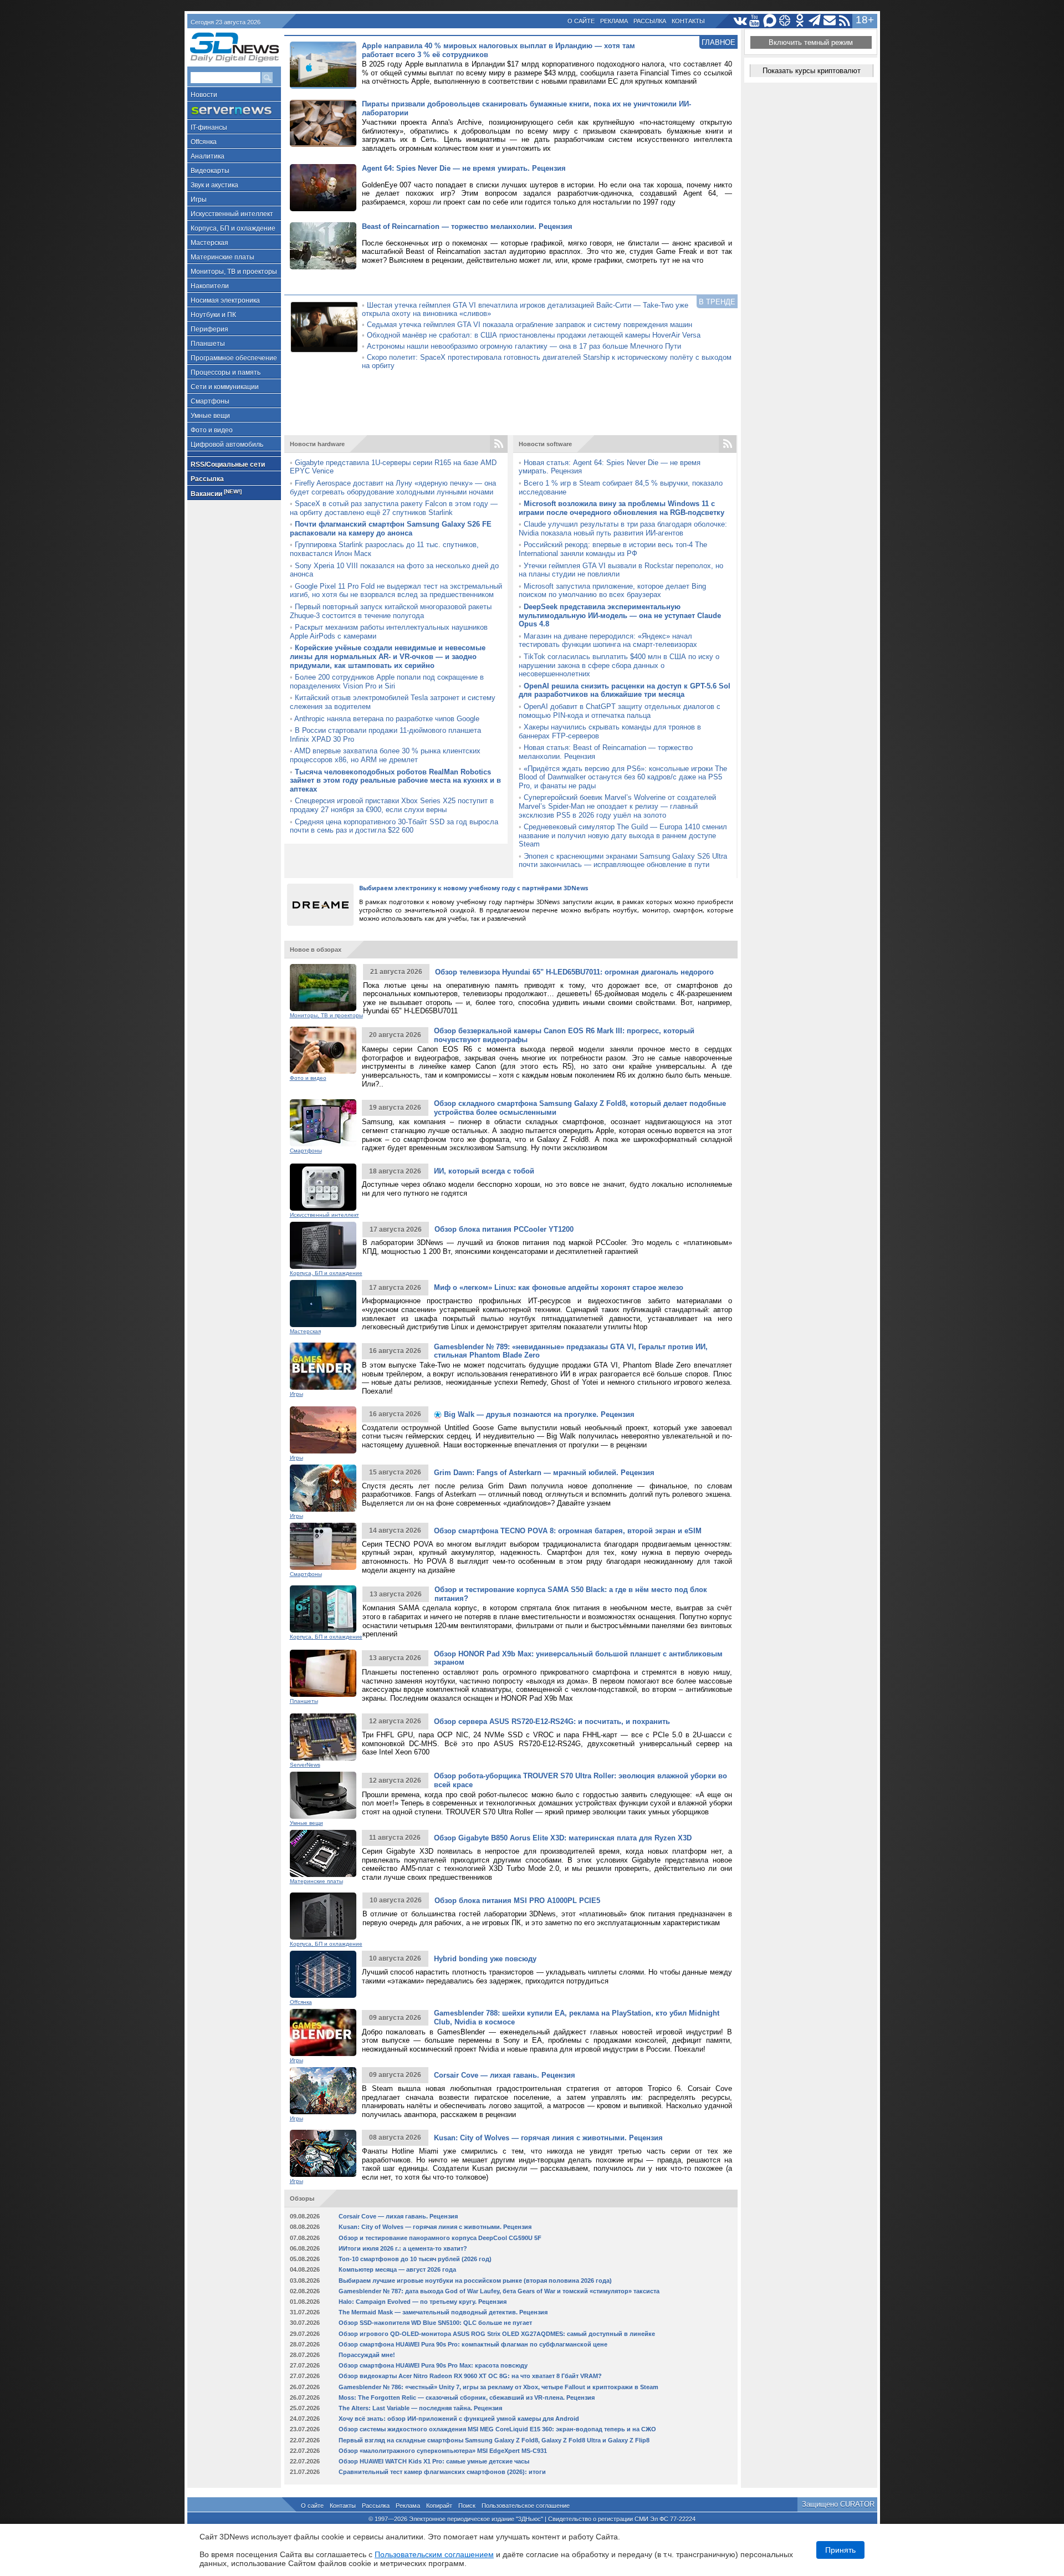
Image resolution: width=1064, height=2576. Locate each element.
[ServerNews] (234, 111)
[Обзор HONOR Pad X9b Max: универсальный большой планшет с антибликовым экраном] (323, 1673)
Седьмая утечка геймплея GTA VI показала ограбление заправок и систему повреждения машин (530, 325)
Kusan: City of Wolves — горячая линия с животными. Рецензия (548, 2138)
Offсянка (204, 142)
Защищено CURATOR (838, 2504)
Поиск (467, 2506)
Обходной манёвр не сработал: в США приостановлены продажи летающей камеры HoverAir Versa (534, 335)
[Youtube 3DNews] (755, 21)
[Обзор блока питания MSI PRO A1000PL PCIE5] (323, 1916)
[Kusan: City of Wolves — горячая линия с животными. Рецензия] (323, 2153)
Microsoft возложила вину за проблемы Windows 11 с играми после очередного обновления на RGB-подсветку (621, 508)
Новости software (545, 444)
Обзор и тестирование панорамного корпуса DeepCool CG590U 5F (440, 2238)
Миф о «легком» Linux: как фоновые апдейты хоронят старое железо (559, 1287)
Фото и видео (212, 430)
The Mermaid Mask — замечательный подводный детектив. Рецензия (443, 2312)
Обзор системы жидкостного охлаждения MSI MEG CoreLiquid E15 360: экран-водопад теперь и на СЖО (497, 2429)
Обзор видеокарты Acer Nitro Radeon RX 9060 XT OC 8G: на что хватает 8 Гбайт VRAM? (470, 2376)
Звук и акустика (214, 185)
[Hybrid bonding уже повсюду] (323, 1974)
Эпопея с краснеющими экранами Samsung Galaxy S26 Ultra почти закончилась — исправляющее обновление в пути (623, 861)
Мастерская (209, 243)
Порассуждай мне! (367, 2355)
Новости (204, 95)
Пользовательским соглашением (434, 2554)
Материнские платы (222, 257)
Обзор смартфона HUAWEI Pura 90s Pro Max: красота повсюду (433, 2365)
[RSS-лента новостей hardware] (499, 444)
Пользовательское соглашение (526, 2506)
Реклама (614, 21)
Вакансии (216, 493)
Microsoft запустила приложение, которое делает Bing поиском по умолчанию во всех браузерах (612, 591)
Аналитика (208, 156)
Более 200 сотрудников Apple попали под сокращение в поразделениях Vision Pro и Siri (387, 682)
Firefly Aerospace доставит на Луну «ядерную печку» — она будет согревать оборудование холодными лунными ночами (393, 488)
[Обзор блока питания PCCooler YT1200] (323, 1245)
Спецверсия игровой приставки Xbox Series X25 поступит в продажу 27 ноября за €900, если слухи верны (392, 805)
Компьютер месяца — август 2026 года (397, 2269)
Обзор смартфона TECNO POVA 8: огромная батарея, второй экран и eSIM (568, 1531)
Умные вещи (210, 416)
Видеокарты (210, 171)
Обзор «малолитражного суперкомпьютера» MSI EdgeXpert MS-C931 (443, 2451)
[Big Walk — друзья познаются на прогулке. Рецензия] (323, 1430)
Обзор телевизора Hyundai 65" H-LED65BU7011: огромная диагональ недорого (574, 972)
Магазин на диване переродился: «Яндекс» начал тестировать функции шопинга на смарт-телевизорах (608, 641)
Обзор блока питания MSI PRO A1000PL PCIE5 (517, 1901)
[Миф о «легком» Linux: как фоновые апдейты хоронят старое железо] (323, 1304)
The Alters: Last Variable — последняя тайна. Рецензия (420, 2408)
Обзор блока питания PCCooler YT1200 (504, 1229)
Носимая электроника (225, 300)
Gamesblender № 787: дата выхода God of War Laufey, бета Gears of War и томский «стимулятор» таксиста (499, 2291)
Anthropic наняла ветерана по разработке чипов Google (387, 719)
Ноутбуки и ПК (213, 315)
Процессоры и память (226, 373)
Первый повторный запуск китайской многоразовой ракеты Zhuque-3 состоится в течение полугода (391, 611)
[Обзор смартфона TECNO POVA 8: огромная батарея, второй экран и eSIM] (323, 1546)
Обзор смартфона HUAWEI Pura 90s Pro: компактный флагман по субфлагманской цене (473, 2344)
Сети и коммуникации (225, 387)
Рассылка (650, 21)
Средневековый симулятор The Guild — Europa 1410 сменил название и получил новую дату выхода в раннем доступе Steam (623, 835)
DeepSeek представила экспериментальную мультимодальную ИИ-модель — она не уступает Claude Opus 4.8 (620, 615)
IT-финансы (209, 127)
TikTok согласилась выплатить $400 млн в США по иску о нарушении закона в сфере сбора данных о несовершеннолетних (619, 665)
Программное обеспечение (234, 358)
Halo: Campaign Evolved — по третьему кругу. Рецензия (423, 2302)
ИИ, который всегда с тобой (484, 1171)
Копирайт (439, 2506)
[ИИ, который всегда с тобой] (323, 1187)
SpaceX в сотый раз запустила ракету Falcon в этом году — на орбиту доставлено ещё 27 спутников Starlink (394, 508)
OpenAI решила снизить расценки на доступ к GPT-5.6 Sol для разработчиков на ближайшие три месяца (625, 690)
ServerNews (305, 1765)
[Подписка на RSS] (845, 21)
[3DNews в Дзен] (785, 21)
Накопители (210, 286)
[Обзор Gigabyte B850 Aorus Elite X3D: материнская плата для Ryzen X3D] (323, 1853)
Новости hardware (317, 444)
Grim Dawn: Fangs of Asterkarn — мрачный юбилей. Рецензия (544, 1473)
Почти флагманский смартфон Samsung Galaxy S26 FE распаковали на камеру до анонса (391, 529)
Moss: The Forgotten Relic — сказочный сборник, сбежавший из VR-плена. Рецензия (467, 2398)
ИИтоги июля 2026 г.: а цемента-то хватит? (403, 2248)
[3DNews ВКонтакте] (740, 21)
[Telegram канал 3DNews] (815, 21)
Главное (718, 42)
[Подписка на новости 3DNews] (830, 21)
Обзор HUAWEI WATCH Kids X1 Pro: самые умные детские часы (434, 2461)
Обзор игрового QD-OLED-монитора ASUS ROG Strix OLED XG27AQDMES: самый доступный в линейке (497, 2334)
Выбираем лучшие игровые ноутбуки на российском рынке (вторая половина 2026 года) (475, 2281)
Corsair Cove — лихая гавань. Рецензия (505, 2075)
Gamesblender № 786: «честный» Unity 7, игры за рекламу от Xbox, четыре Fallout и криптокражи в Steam (498, 2387)
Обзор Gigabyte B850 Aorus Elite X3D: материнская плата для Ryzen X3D (563, 1838)
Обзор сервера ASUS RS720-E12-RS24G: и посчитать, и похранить (552, 1721)
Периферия (209, 329)
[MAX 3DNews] (770, 21)
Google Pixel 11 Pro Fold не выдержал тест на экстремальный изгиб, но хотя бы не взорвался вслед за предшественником (396, 591)
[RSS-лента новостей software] (728, 444)
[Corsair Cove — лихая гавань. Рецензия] (323, 2091)
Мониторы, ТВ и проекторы (234, 272)
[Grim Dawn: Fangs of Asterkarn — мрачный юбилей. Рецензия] (323, 1488)
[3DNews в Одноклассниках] (800, 21)
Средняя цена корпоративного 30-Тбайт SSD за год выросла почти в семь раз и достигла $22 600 (394, 826)
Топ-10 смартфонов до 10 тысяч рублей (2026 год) (415, 2259)
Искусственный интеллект (232, 214)
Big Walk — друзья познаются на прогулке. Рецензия (538, 1414)
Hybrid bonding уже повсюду (485, 1959)
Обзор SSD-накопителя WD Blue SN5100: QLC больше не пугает (435, 2323)
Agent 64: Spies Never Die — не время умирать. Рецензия (464, 168)
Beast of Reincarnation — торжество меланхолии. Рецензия (467, 226)
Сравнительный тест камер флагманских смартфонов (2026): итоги (442, 2472)
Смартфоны (210, 401)
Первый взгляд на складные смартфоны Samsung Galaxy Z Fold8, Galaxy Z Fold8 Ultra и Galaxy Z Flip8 (494, 2440)
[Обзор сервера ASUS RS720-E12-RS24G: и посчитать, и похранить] (323, 1737)
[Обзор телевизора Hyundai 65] (323, 988)
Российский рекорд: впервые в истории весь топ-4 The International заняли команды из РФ (613, 549)
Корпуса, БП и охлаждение (233, 228)
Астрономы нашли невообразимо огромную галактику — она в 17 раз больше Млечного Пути (524, 346)
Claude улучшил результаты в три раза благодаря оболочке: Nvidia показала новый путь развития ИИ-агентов (623, 529)
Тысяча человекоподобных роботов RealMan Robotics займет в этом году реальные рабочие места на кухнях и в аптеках (395, 781)
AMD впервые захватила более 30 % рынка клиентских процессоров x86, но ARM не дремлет (385, 755)
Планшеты (208, 344)
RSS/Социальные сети (228, 465)
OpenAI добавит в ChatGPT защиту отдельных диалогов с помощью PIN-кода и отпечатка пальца (620, 711)
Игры (199, 200)
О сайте (581, 21)
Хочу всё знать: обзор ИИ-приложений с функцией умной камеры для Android (459, 2419)
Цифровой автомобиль (227, 445)
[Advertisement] (511, 406)
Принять (840, 2550)
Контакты (688, 21)
